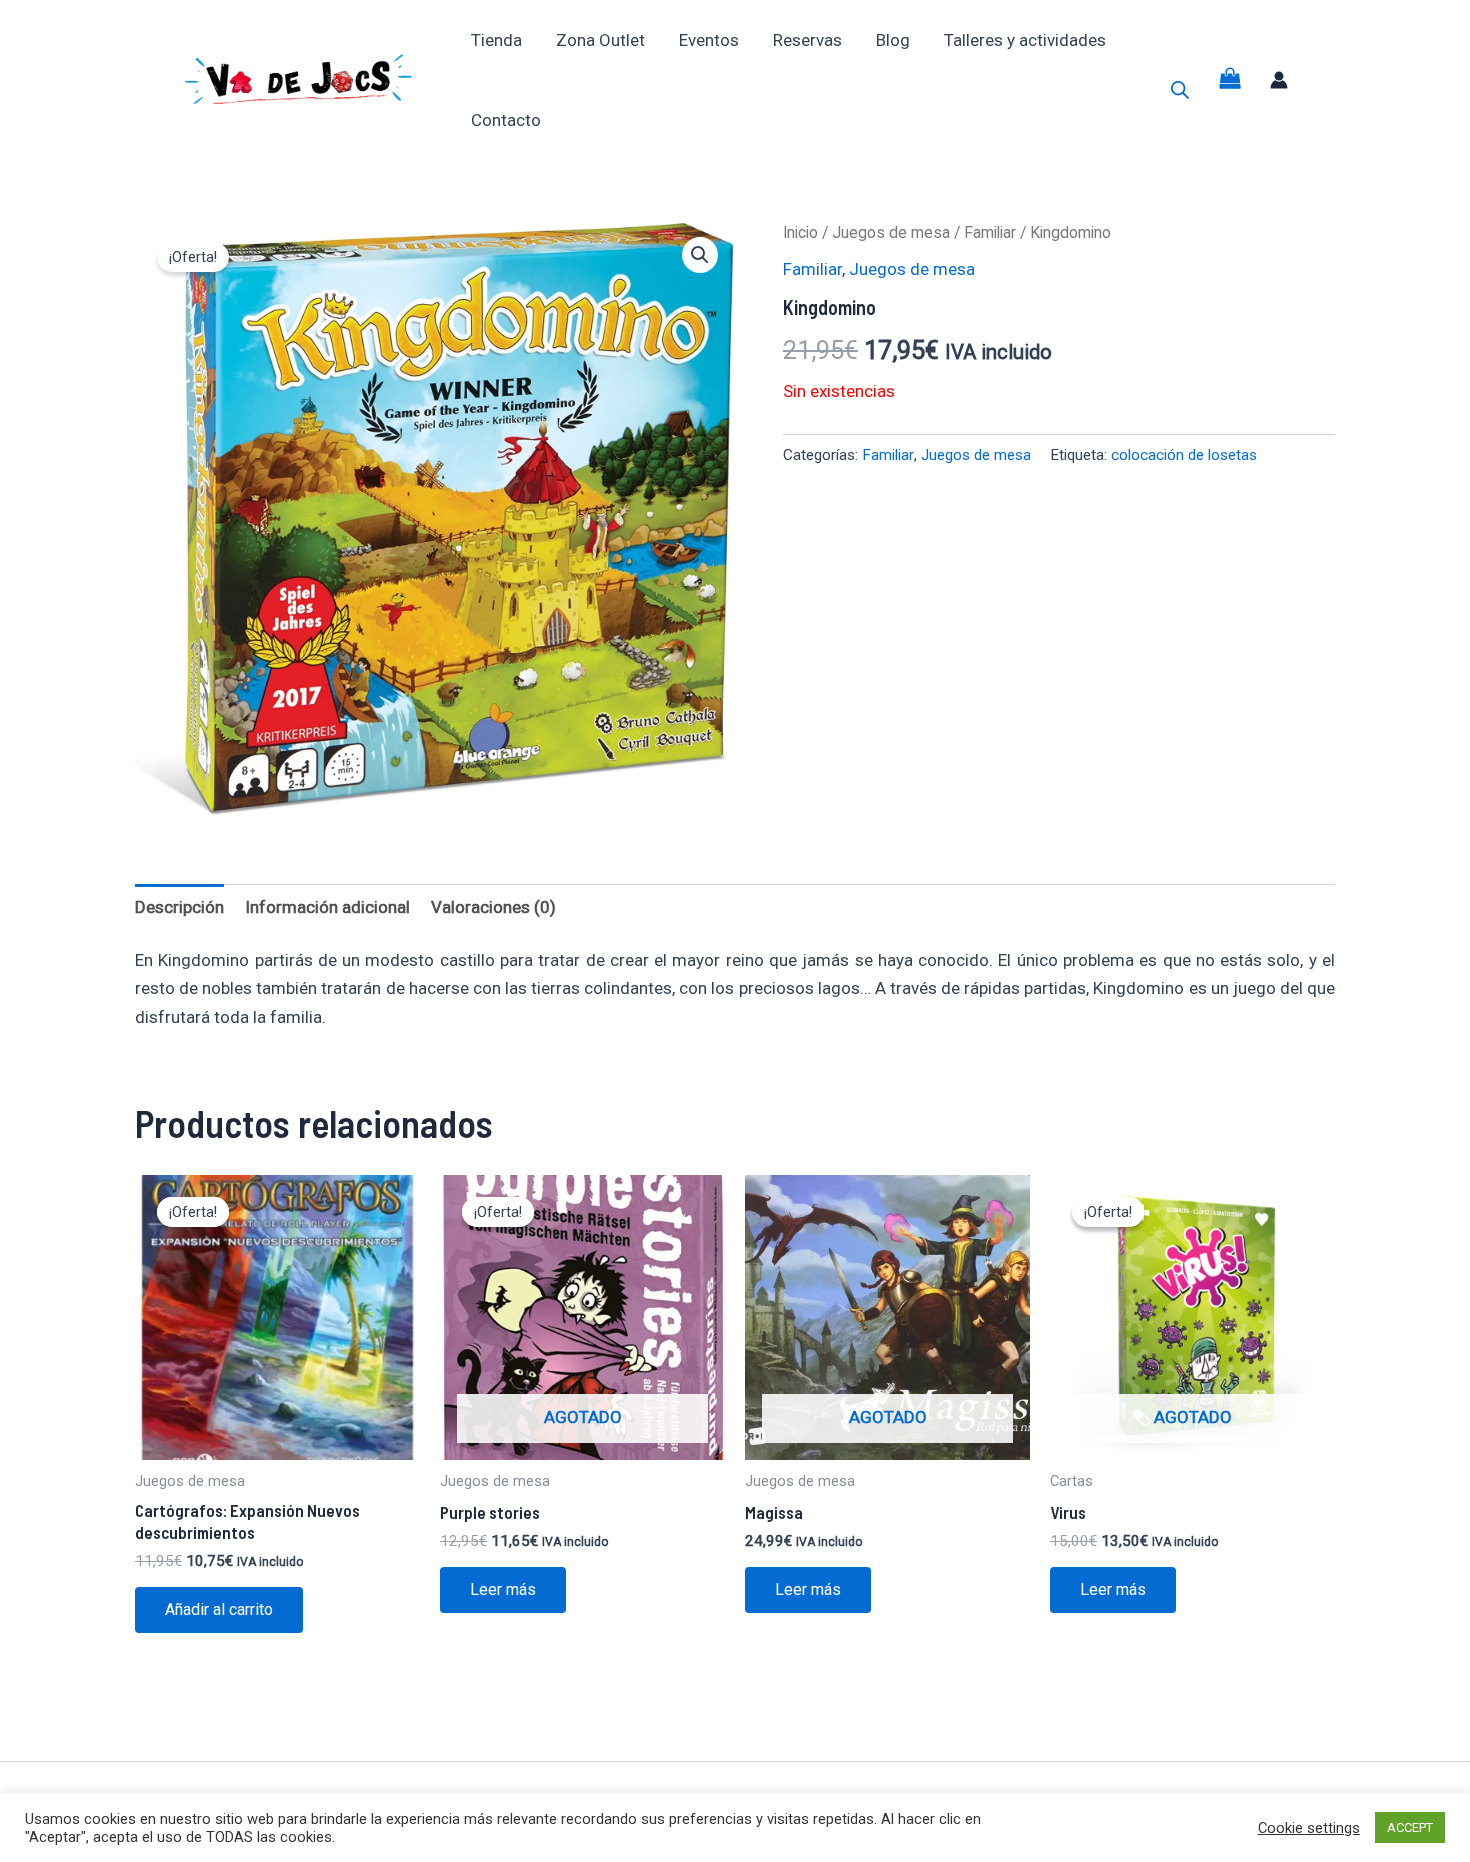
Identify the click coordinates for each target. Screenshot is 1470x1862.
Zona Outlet (600, 40)
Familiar (990, 232)
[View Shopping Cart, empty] (1230, 80)
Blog (893, 40)
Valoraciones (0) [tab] (493, 907)
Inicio (800, 232)
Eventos (709, 40)
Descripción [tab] (179, 907)
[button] (700, 255)
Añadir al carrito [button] (219, 1609)
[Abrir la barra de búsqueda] (1180, 90)
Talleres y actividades (1025, 40)
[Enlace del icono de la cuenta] (1279, 80)
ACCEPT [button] (1410, 1827)
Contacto (506, 120)
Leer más (503, 1589)
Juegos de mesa (891, 232)
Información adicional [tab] (327, 907)
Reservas (807, 40)
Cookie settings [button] (1309, 1828)
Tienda (496, 40)
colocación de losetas (1184, 455)
